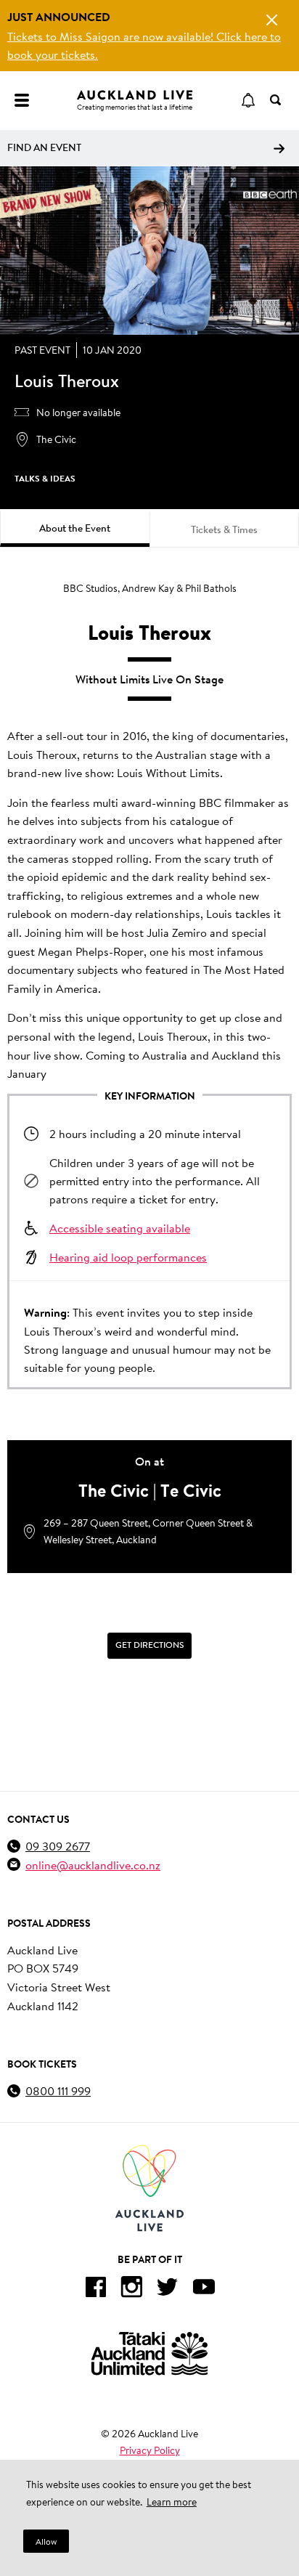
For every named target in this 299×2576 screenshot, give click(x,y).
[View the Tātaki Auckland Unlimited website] (149, 2353)
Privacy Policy (150, 2450)
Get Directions (149, 1645)
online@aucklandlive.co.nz (93, 1865)
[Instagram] (131, 2289)
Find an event (44, 147)
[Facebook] (95, 2289)
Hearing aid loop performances (128, 1257)
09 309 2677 (58, 1846)
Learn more (172, 2502)
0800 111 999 (58, 2091)
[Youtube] (204, 2289)
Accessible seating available (120, 1228)
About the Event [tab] (75, 528)
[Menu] (22, 100)
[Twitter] (168, 2289)
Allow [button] (46, 2542)
